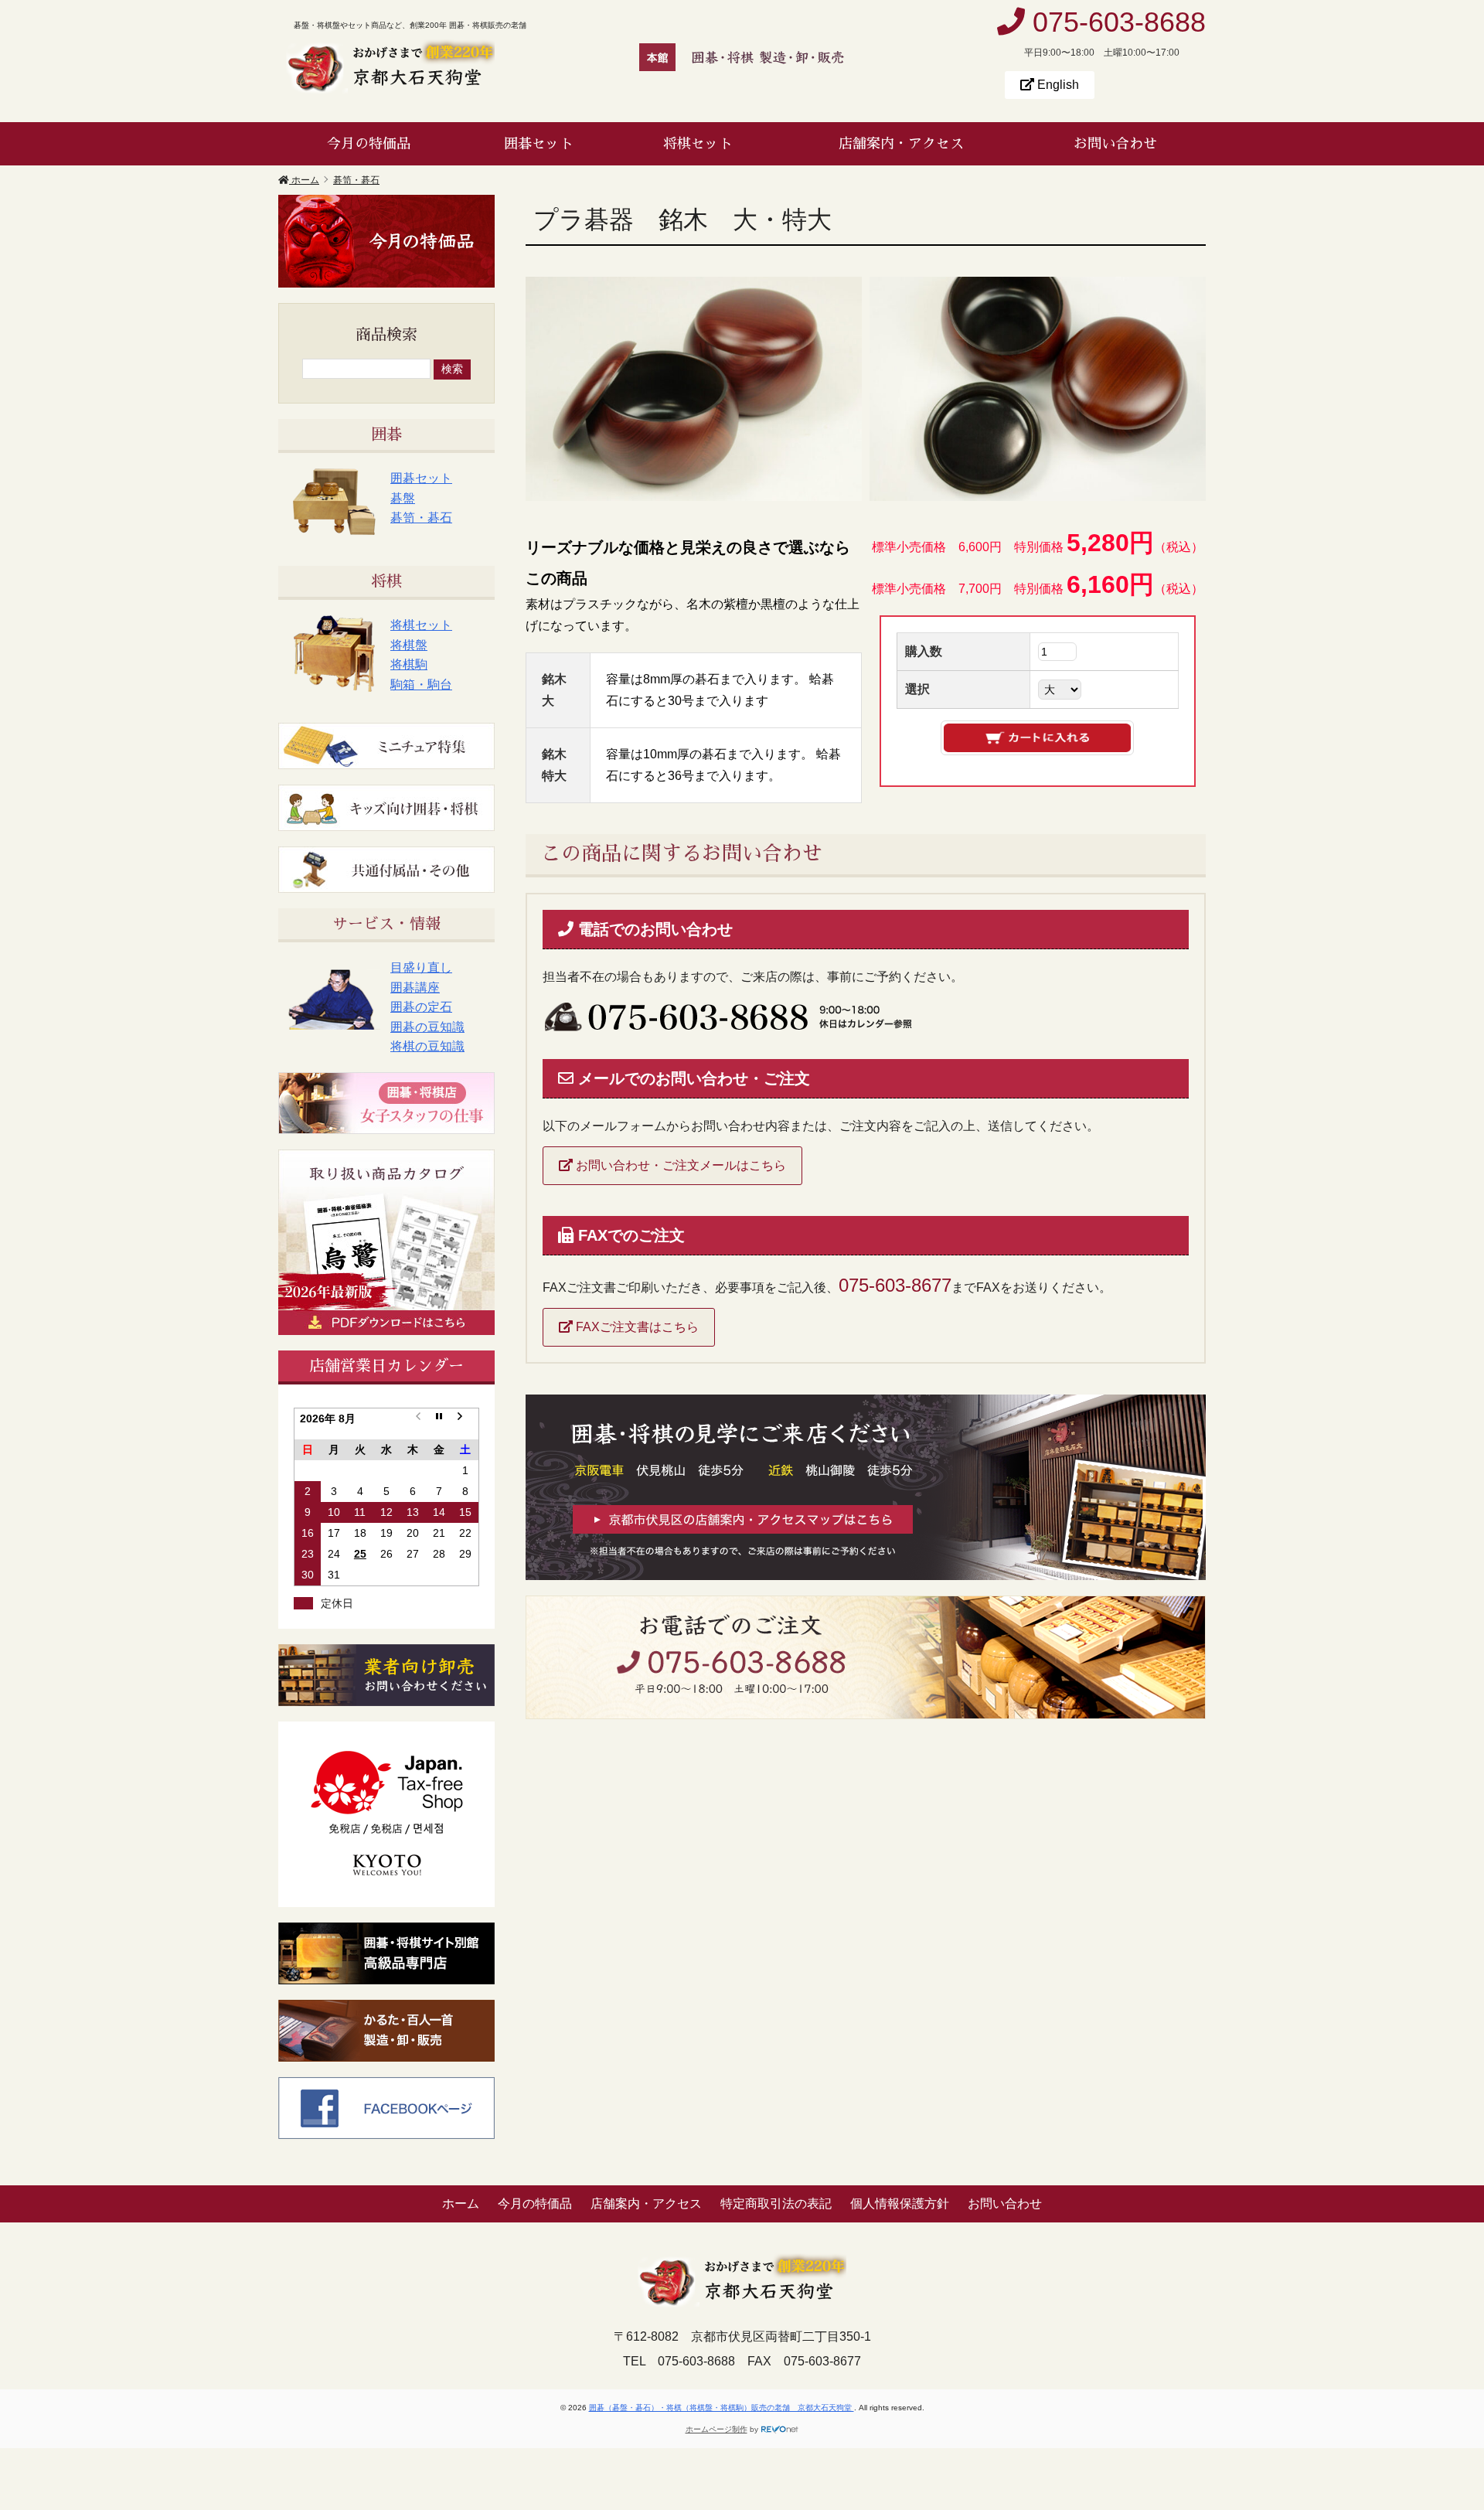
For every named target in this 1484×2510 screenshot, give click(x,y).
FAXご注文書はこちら (636, 1327)
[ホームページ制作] (780, 2429)
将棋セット (698, 144)
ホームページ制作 (716, 2429)
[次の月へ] (465, 1424)
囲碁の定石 (421, 1007)
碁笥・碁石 (421, 518)
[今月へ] (439, 1424)
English (1057, 85)
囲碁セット (539, 144)
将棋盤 (409, 645)
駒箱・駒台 (421, 685)
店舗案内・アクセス (901, 144)
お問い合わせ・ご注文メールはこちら (679, 1165)
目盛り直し (421, 967)
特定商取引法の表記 (776, 2203)
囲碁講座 (415, 988)
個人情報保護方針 (900, 2203)
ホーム (461, 2203)
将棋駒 (409, 664)
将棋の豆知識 (427, 1046)
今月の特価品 (369, 144)
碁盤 (403, 498)
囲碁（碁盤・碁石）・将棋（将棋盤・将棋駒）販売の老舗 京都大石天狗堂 (722, 2408)
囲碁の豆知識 (427, 1027)
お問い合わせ (1115, 144)
